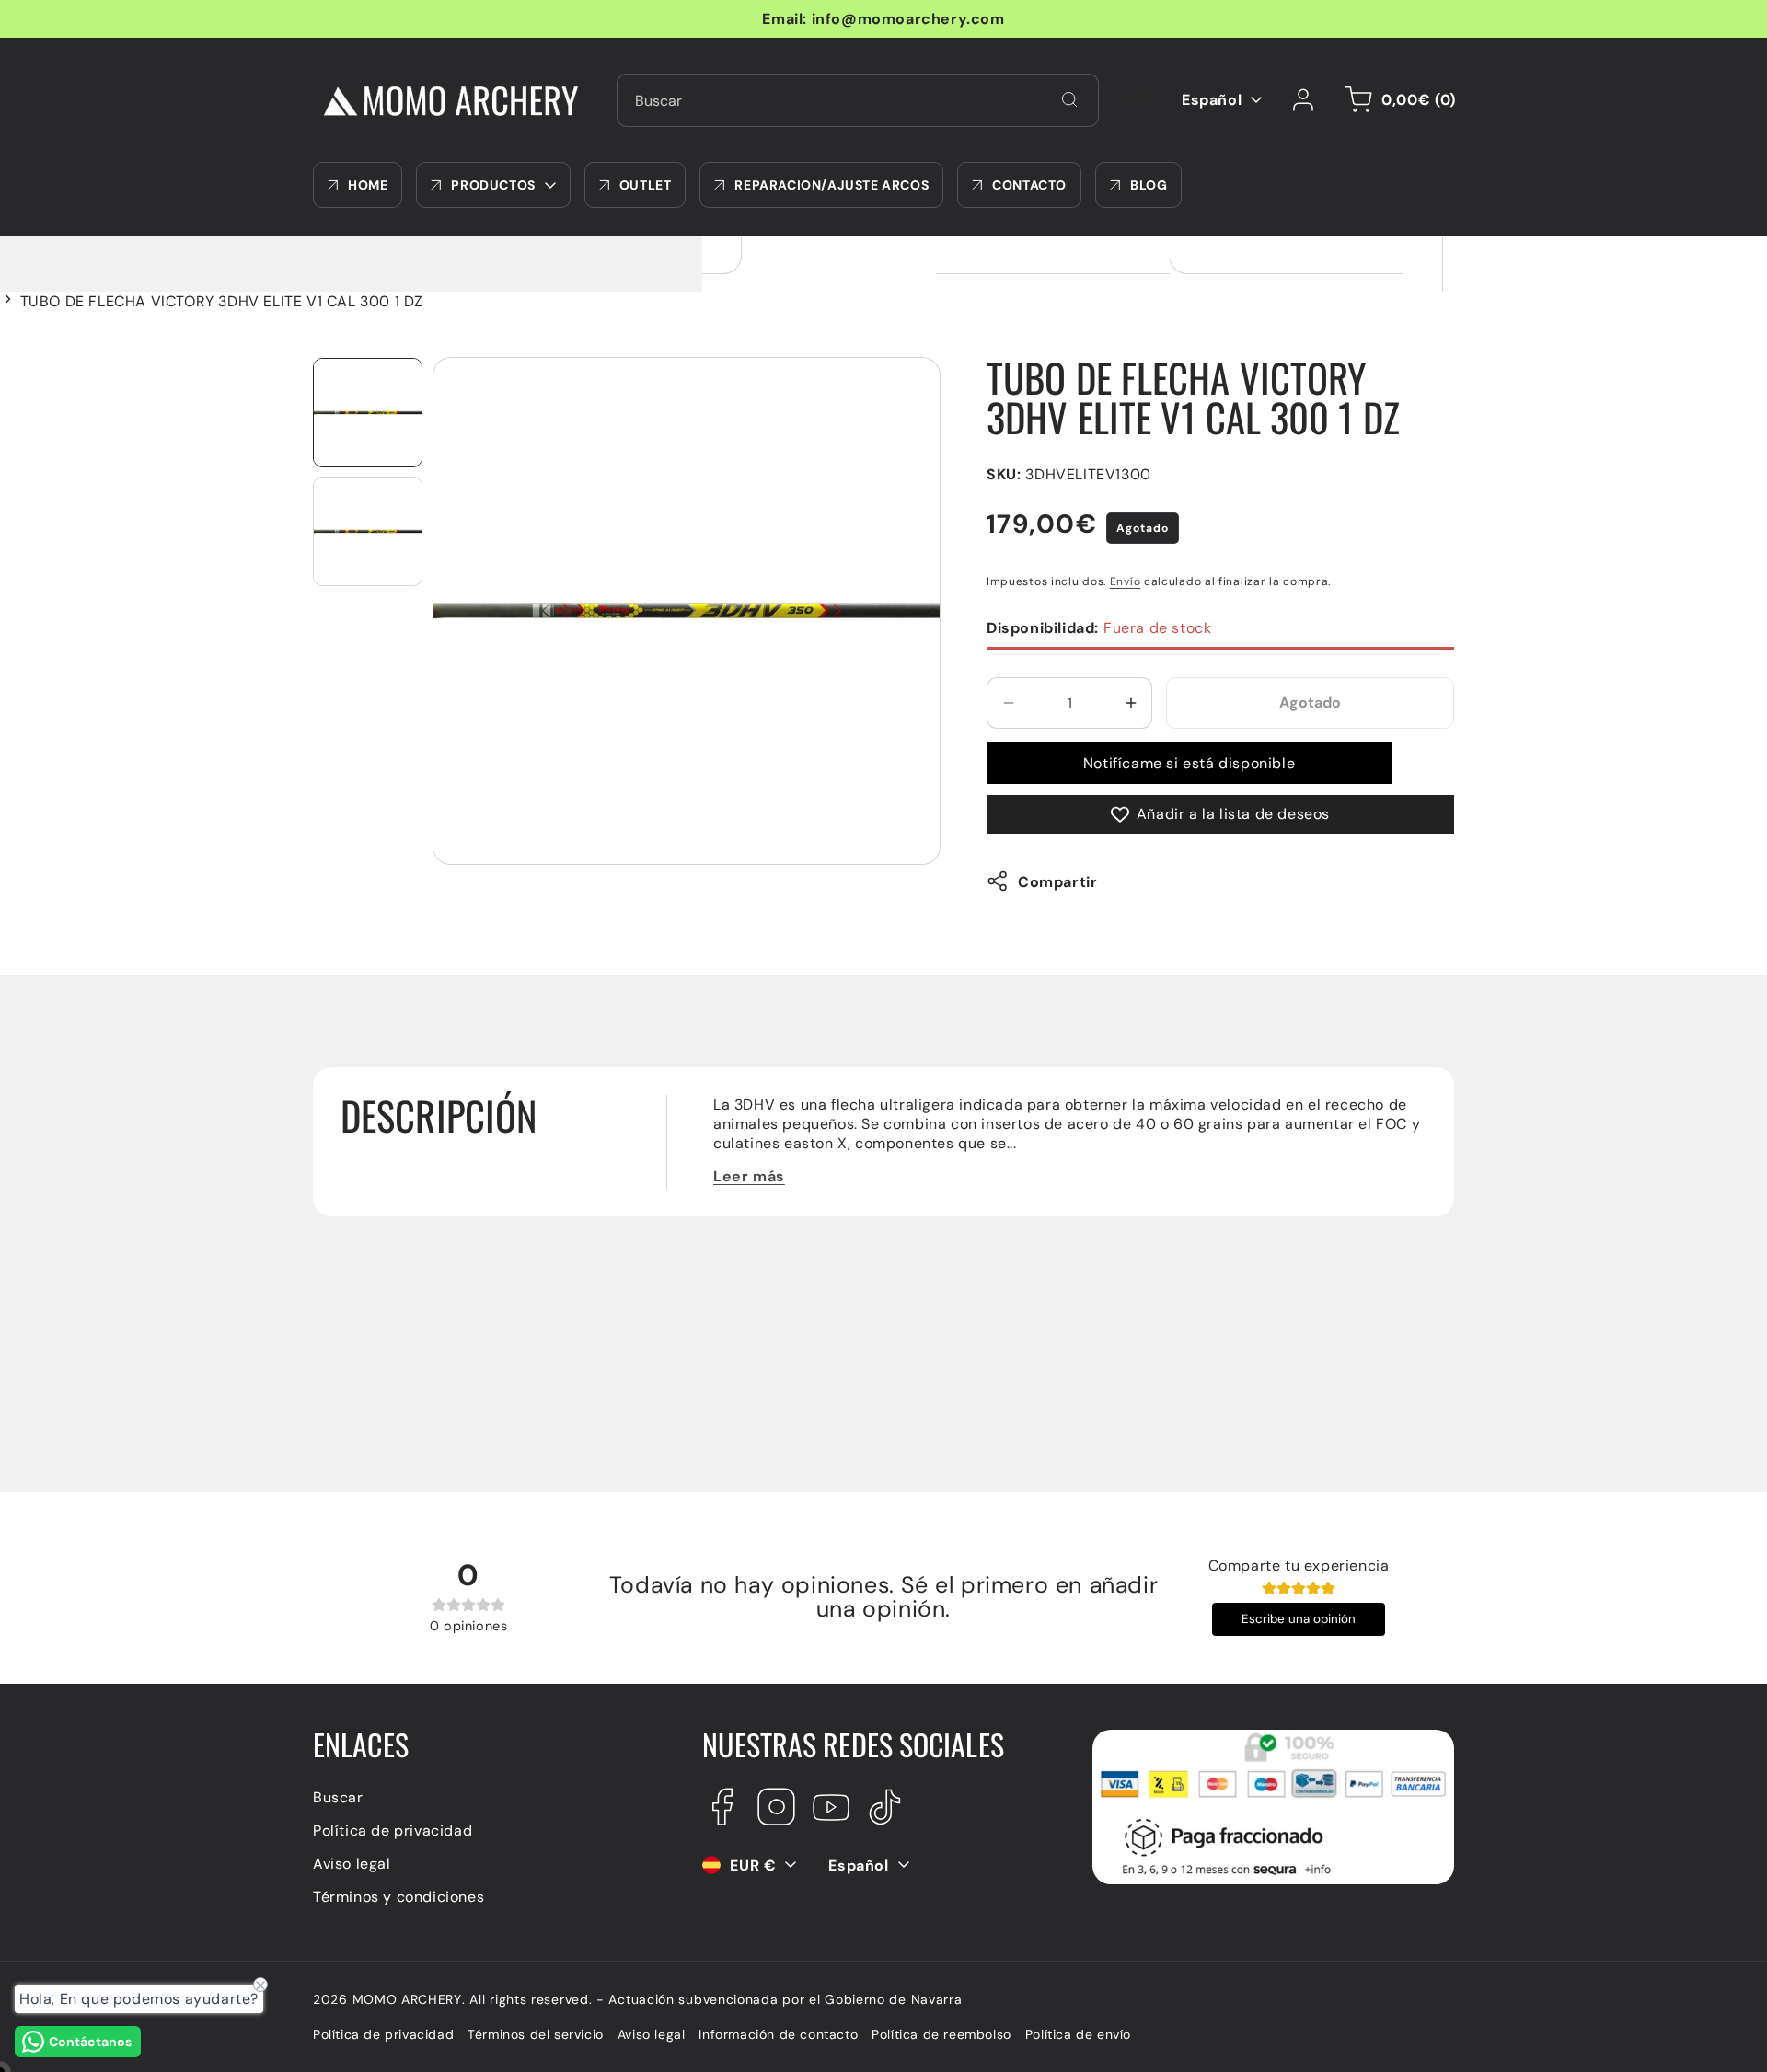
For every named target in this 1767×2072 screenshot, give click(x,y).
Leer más (749, 1176)
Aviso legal (352, 1863)
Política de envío (1078, 2035)
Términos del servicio (536, 2035)
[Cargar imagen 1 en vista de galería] (368, 413)
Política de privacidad (393, 1830)
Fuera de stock (1099, 628)
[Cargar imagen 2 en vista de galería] (368, 531)
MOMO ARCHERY (407, 1999)
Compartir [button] (1057, 881)
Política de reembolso (941, 2035)
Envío (1126, 581)
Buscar (338, 1796)
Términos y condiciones (398, 1896)
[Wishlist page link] (1140, 100)
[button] (1397, 100)
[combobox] (858, 100)
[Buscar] (1069, 99)
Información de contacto (778, 2035)
